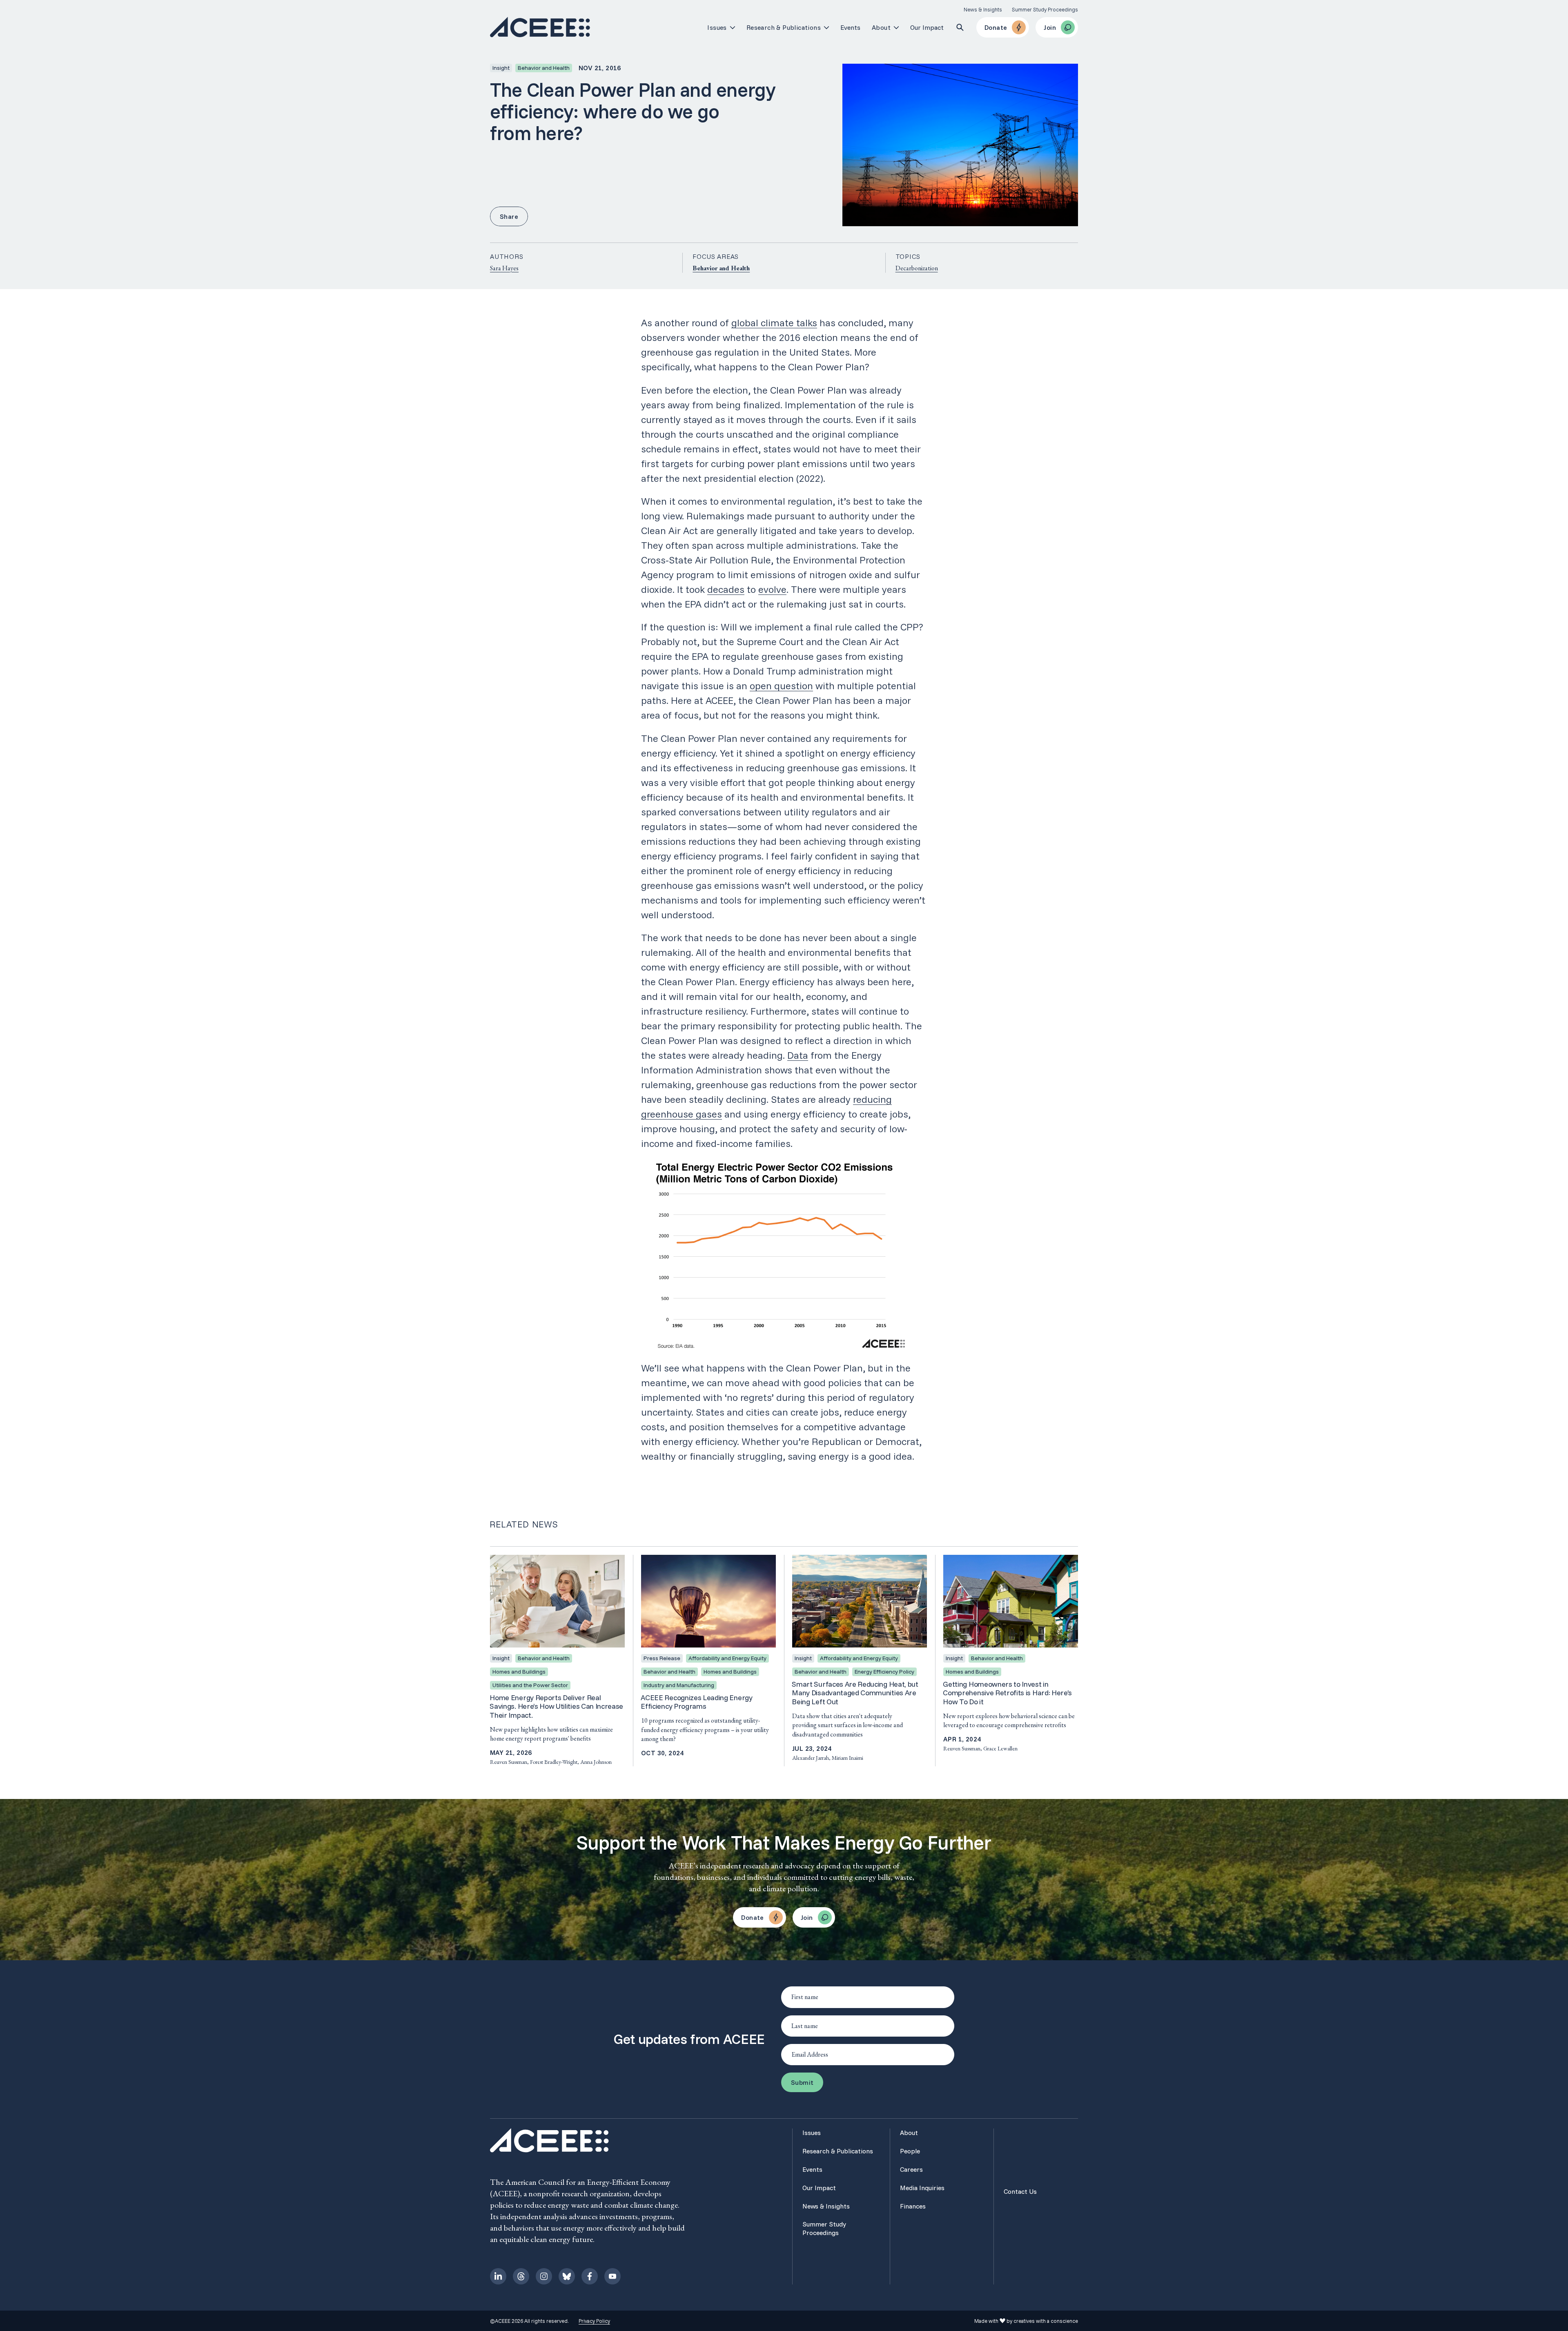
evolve (772, 589)
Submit (802, 2082)
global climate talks (774, 323)
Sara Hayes (504, 268)
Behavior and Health (721, 268)
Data (798, 1055)
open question (781, 686)
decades (726, 589)
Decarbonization (917, 268)
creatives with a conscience (1046, 2321)
